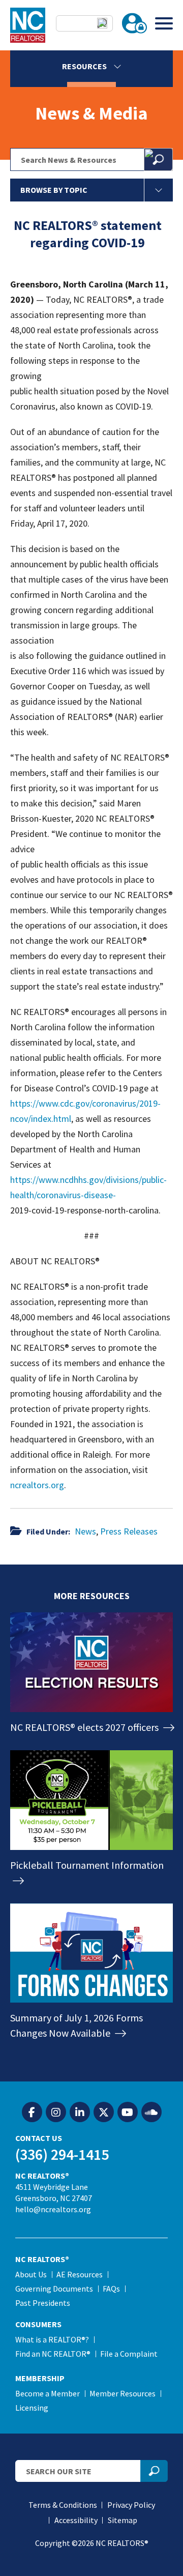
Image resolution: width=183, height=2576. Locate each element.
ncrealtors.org (37, 1485)
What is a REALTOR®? (52, 2339)
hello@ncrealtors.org (53, 2209)
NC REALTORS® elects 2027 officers (85, 1727)
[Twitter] (104, 2112)
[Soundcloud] (151, 2112)
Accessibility (76, 2520)
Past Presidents (43, 2303)
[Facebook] (32, 2112)
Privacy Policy (131, 2505)
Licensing (32, 2408)
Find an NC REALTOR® (53, 2354)
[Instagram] (56, 2112)
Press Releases (129, 1531)
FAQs (111, 2289)
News (85, 1531)
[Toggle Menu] (164, 23)
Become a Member (48, 2393)
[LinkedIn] (80, 2112)
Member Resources (123, 2393)
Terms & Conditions (63, 2505)
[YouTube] (128, 2112)
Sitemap (123, 2520)
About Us (31, 2274)
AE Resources (80, 2274)
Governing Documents (54, 2289)
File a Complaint (129, 2354)
